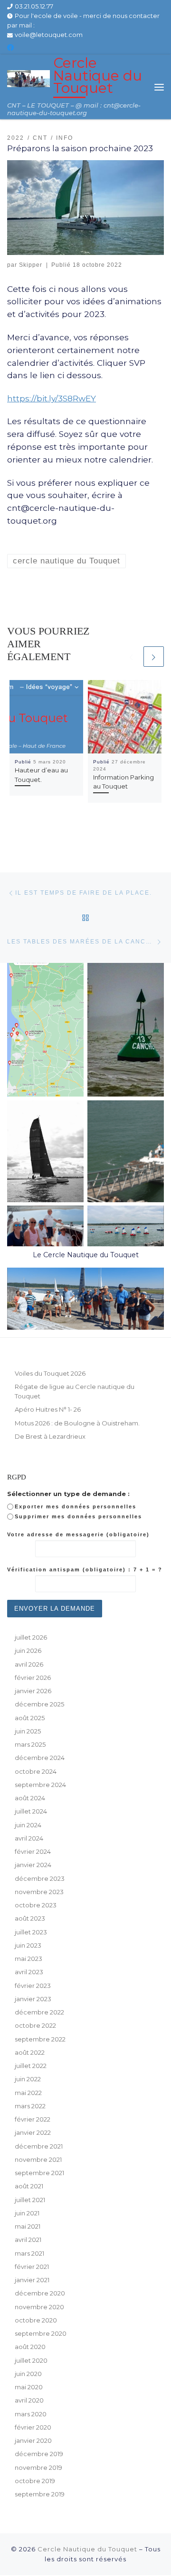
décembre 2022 (39, 2012)
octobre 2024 (36, 1771)
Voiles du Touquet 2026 (50, 1373)
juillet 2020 (31, 2360)
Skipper (31, 265)
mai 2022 (28, 2093)
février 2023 (33, 1986)
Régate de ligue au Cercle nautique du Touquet (75, 1391)
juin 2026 (28, 1651)
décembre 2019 (39, 2454)
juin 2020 (28, 2374)
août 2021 (29, 2186)
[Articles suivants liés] (154, 657)
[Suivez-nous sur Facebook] (10, 48)
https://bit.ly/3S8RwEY (52, 398)
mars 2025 (30, 1744)
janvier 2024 (33, 1865)
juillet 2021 (30, 2200)
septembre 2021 (39, 2173)
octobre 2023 (36, 1905)
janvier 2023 (33, 1999)
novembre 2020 (39, 2307)
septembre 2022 (40, 2039)
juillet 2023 (31, 1932)
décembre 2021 (39, 2146)
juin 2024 (28, 1825)
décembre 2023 (40, 1878)
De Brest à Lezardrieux (50, 1436)
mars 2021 (29, 2253)
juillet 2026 (31, 1637)
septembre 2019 (40, 2494)
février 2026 (33, 1678)
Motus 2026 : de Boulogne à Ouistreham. (77, 1423)
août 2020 (30, 2347)
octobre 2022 (35, 2025)
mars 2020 (31, 2414)
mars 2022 (30, 2106)
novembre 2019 (38, 2467)
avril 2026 (29, 1664)
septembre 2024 (40, 1785)
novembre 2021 (38, 2159)
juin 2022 (28, 2079)
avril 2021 (28, 2240)
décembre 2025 (39, 1704)
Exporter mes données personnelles (76, 1506)
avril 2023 (29, 1972)
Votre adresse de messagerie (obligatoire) (78, 1534)
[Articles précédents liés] (131, 657)
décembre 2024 (40, 1758)
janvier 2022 (33, 2132)
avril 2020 (29, 2400)
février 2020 (33, 2427)
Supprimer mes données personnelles (78, 1516)
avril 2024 (29, 1838)
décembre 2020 (40, 2293)
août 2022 (30, 2052)
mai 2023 (28, 1959)
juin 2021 (27, 2213)
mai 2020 (29, 2387)
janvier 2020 (33, 2440)
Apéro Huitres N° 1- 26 (48, 1409)
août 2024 (30, 1798)
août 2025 (30, 1718)
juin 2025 (28, 1731)
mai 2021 (28, 2226)
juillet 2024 (31, 1811)
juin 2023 (28, 1945)
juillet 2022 (31, 2066)
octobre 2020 (36, 2320)
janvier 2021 (32, 2280)
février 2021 (32, 2267)
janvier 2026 (33, 1691)
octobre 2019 (35, 2481)
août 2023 (30, 1918)
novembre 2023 (39, 1892)
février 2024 (33, 1851)
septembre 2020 (41, 2333)
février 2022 (33, 2119)
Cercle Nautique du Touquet (87, 2549)
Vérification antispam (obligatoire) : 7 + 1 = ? (85, 1569)
